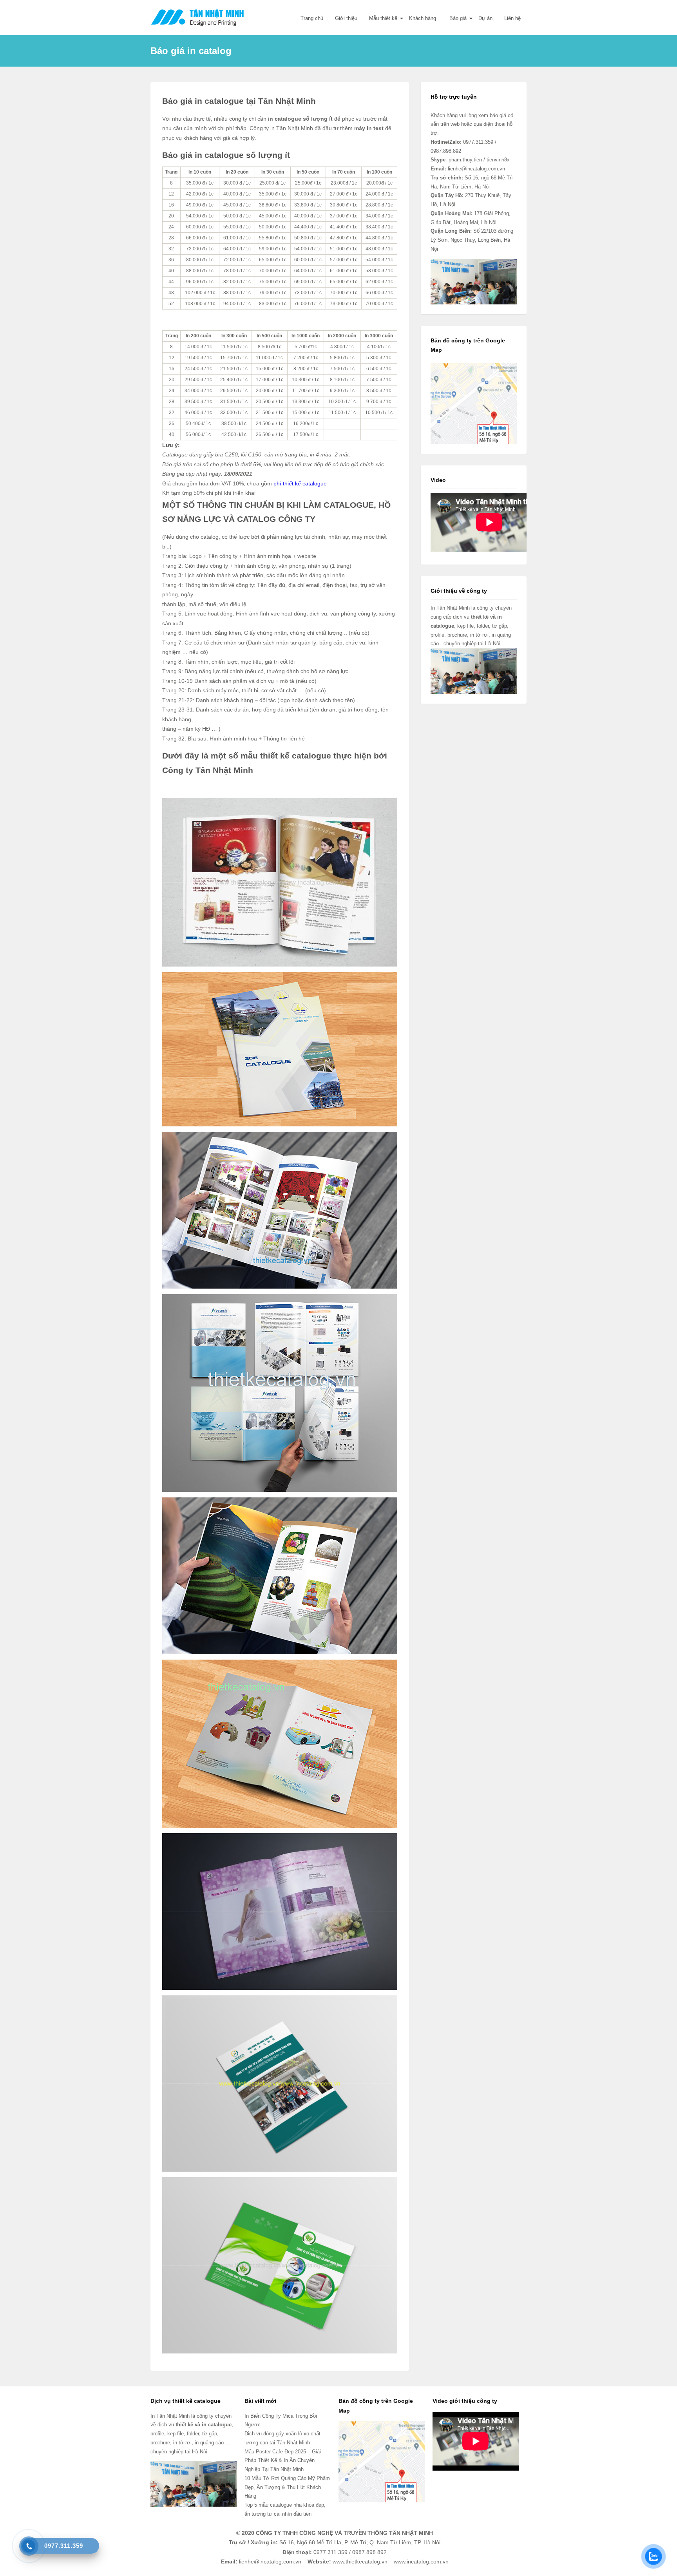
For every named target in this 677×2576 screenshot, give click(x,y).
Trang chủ (312, 18)
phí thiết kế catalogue (300, 483)
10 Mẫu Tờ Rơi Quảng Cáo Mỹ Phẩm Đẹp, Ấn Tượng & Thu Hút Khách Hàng (287, 2487)
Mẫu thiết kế (383, 18)
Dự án (485, 18)
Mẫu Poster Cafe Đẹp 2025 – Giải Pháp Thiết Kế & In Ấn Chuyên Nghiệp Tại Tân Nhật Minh (283, 2461)
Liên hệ (512, 18)
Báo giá (457, 18)
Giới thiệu (346, 18)
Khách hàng (423, 18)
